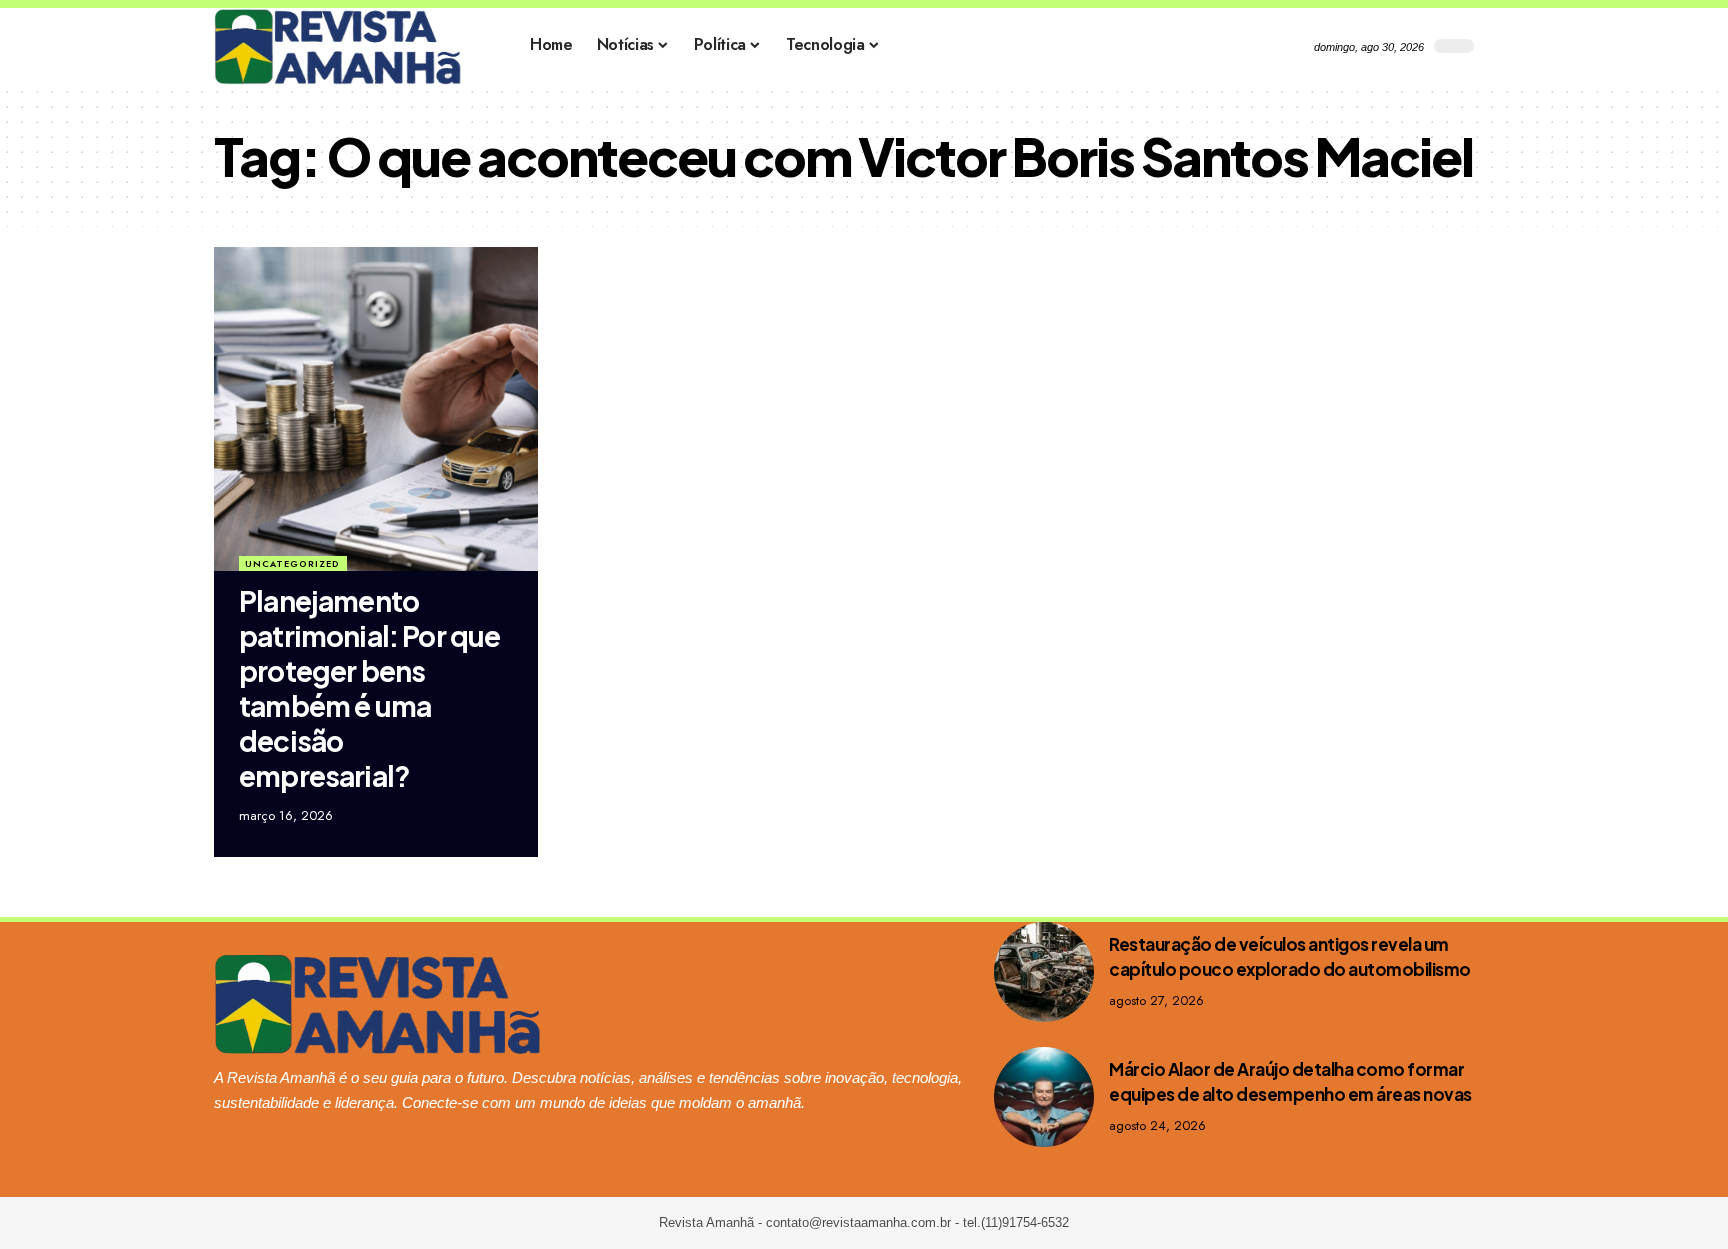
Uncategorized (292, 563)
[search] (1499, 46)
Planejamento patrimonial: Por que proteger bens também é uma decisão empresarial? (370, 688)
